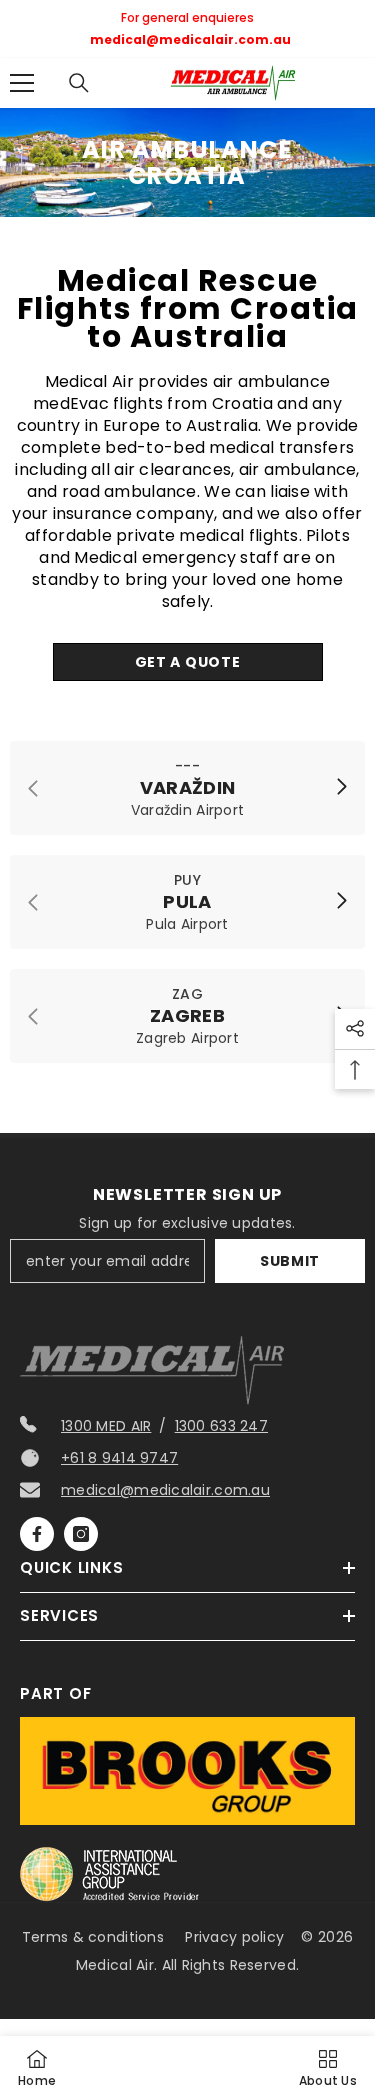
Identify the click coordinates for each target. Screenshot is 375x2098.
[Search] (79, 83)
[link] (187, 788)
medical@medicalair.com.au (165, 1490)
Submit (290, 1261)
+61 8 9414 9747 (119, 1458)
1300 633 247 (221, 1426)
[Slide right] (341, 788)
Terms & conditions (93, 1937)
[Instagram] (81, 1534)
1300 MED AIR (106, 1426)
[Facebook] (37, 1534)
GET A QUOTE (188, 662)
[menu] (22, 83)
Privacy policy (234, 1937)
